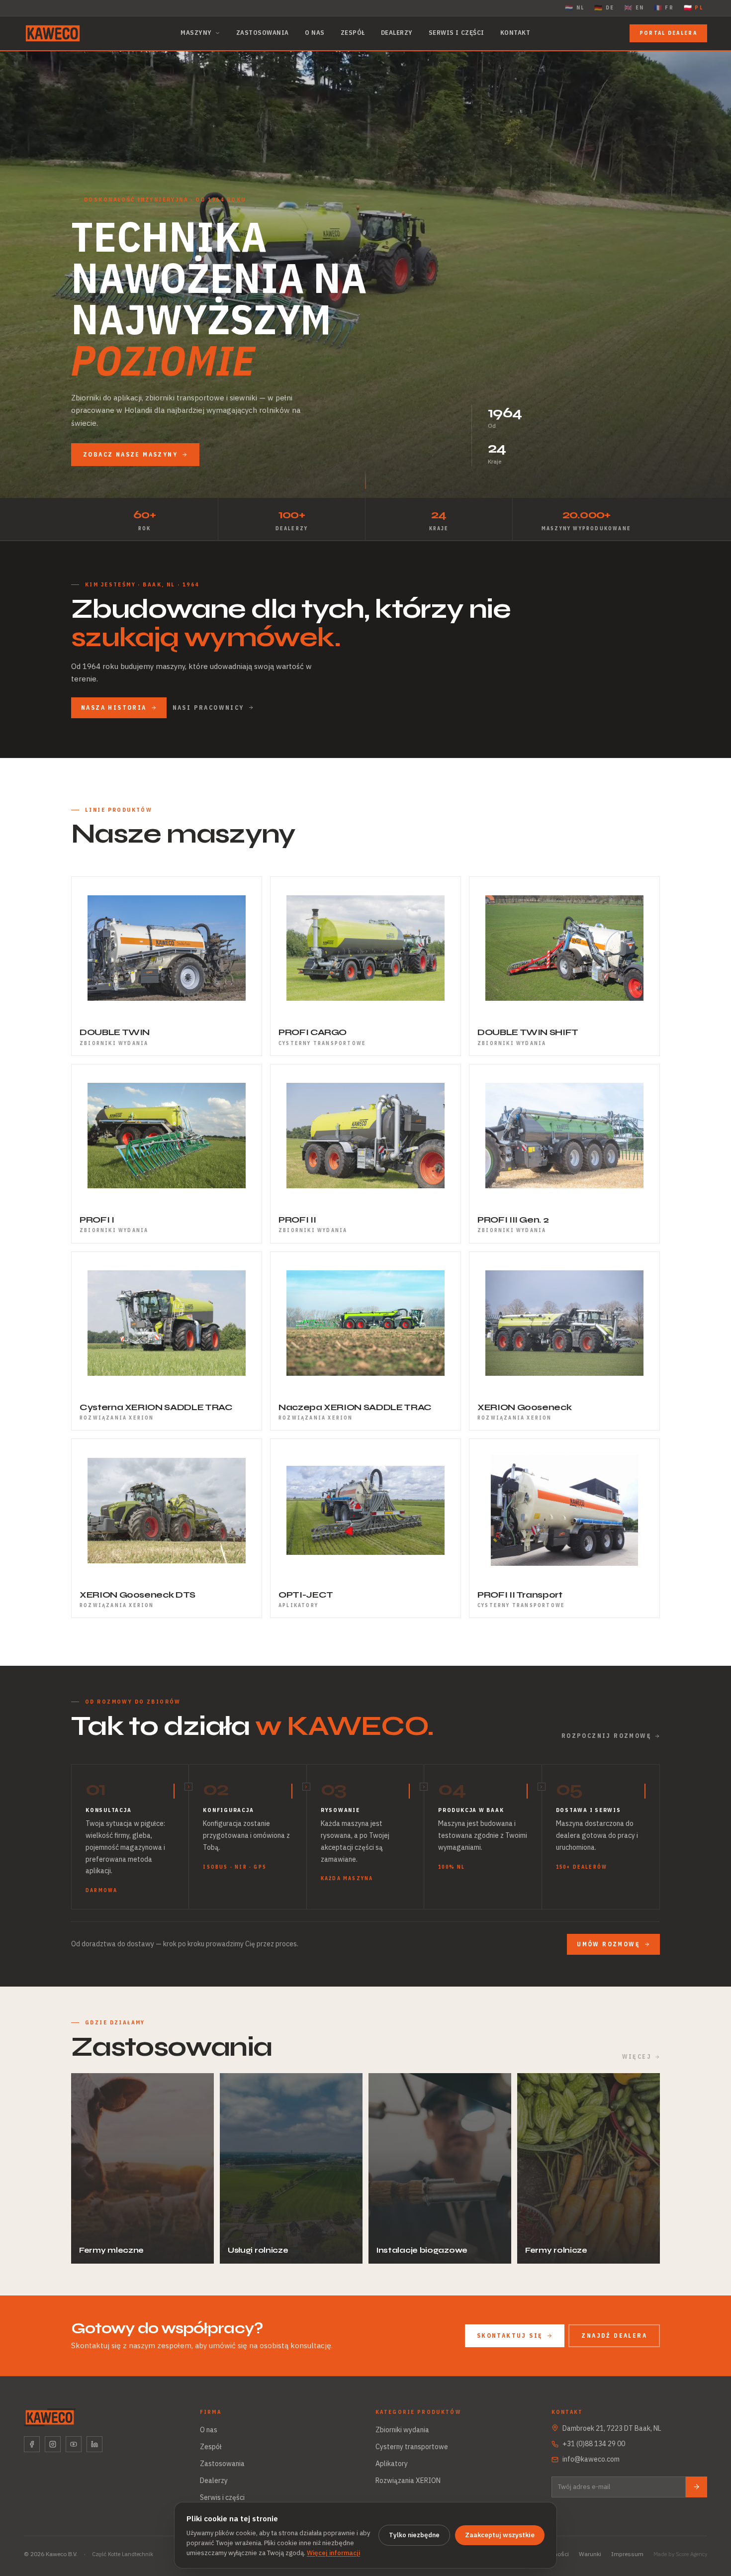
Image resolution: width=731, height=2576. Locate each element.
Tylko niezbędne (414, 2535)
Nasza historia (114, 708)
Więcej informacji (333, 2553)
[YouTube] (74, 2444)
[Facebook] (32, 2444)
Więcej (637, 2056)
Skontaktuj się (510, 2336)
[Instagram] (53, 2444)
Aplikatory (392, 2464)
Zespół (353, 33)
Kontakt (515, 33)
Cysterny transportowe (412, 2447)
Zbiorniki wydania (402, 2430)
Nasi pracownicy (208, 708)
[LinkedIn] (94, 2444)
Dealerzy (397, 33)
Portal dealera (668, 33)
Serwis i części (457, 33)
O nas (315, 33)
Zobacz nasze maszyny (130, 454)
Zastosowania (263, 33)
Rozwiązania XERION (408, 2481)
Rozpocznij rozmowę (606, 1736)
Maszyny (196, 33)
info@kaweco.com (591, 2459)
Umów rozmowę (608, 1944)
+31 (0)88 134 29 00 (594, 2444)
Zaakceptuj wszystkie (500, 2535)
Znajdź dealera (614, 2336)
